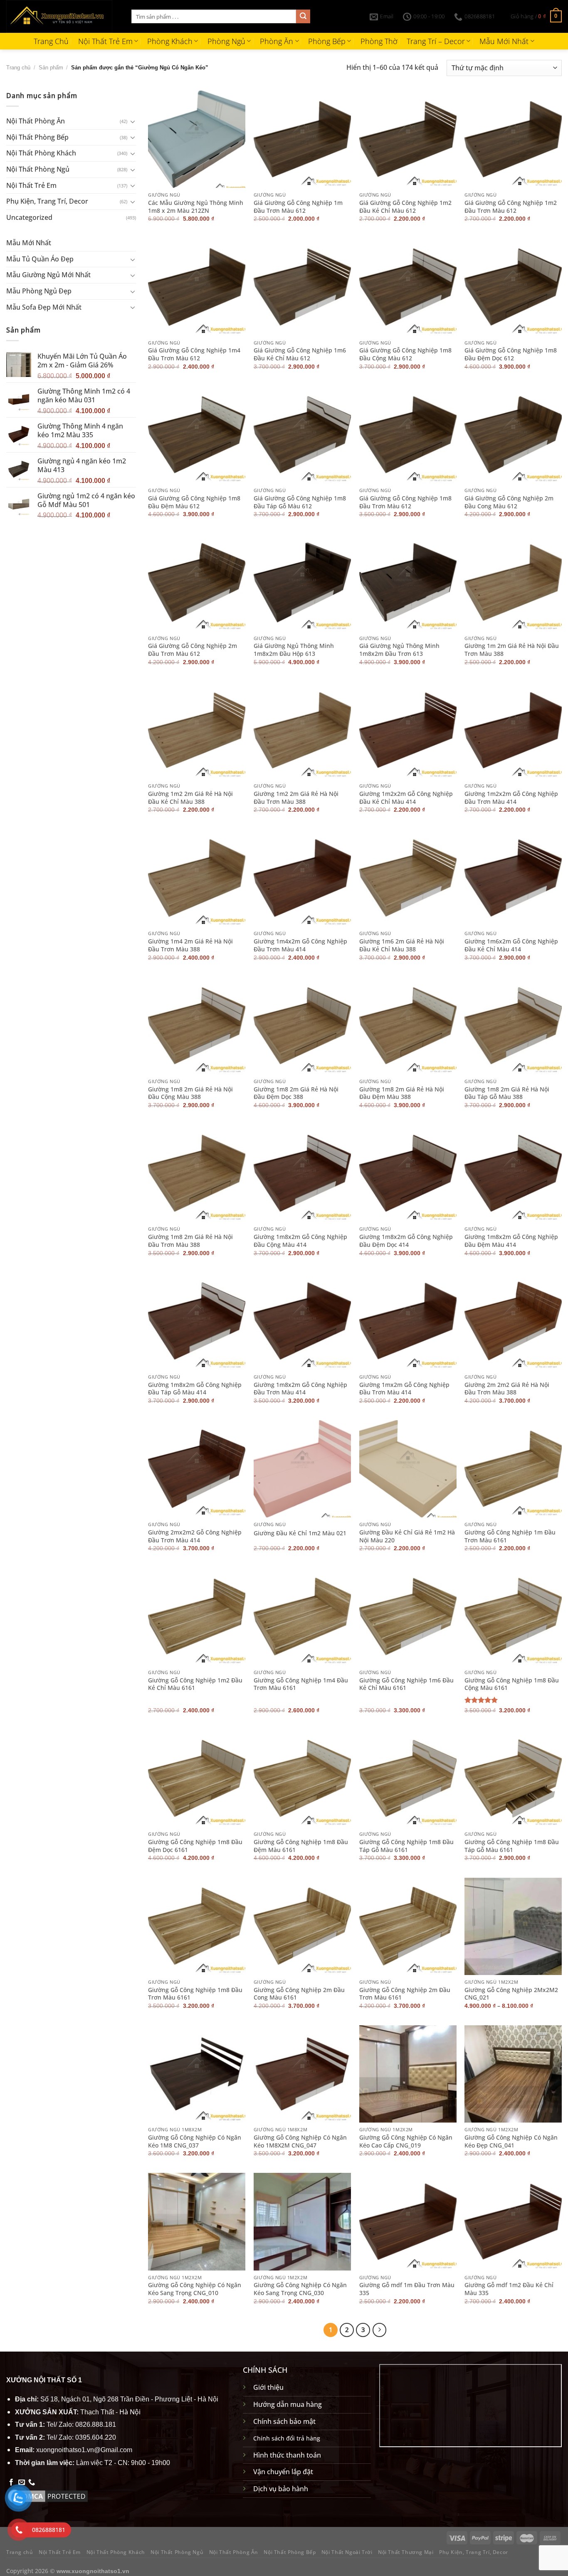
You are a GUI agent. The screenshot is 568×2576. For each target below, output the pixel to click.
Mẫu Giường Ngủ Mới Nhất (48, 275)
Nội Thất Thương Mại (406, 2552)
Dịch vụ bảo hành (281, 2489)
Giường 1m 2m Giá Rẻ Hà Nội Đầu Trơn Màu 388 (512, 650)
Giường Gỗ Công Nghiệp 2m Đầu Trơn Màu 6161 (405, 1994)
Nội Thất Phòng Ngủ (38, 169)
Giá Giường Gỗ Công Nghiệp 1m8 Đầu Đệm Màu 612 (194, 502)
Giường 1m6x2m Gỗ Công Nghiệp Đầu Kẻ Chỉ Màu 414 (511, 945)
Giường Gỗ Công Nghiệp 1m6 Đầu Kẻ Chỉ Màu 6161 (406, 1684)
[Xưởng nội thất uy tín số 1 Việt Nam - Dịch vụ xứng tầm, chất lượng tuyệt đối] (63, 16)
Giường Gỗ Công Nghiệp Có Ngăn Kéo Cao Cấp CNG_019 (406, 2141)
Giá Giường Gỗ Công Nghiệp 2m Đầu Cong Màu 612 (509, 502)
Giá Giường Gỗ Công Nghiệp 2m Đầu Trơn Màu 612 (193, 650)
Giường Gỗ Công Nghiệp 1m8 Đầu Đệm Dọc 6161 (195, 1846)
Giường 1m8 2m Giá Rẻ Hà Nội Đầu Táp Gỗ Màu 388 (507, 1093)
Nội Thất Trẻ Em (105, 41)
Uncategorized (29, 217)
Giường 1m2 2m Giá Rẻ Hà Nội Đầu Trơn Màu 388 (296, 798)
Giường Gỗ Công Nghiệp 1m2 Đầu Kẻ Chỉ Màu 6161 (195, 1684)
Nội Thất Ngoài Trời (347, 2552)
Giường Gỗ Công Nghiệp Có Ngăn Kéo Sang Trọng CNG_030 (300, 2289)
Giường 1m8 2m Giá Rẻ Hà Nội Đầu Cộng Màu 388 (190, 1093)
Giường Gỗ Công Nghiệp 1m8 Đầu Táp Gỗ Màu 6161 (406, 1846)
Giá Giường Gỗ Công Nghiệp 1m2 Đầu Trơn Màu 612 (511, 207)
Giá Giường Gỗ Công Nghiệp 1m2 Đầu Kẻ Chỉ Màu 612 (405, 207)
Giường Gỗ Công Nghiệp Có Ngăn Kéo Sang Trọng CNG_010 (195, 2289)
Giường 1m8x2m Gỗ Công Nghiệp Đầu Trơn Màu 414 (300, 1389)
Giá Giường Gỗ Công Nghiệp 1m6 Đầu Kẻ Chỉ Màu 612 (300, 354)
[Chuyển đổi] (133, 121)
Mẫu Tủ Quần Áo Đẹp (40, 259)
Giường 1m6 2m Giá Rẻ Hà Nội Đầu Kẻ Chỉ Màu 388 (402, 945)
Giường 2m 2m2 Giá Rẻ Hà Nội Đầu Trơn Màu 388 (507, 1389)
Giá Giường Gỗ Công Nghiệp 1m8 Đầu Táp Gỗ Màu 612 (300, 502)
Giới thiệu (268, 2387)
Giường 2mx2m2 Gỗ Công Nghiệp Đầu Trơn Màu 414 (195, 1536)
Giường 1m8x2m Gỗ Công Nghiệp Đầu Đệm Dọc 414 (406, 1241)
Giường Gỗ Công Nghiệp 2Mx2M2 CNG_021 (511, 1994)
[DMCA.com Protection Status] (48, 2495)
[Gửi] (303, 17)
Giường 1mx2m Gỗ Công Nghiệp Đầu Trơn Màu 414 (404, 1389)
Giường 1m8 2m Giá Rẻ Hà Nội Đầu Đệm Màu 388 (402, 1093)
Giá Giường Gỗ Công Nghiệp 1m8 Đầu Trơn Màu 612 (405, 502)
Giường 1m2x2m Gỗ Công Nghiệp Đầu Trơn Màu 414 (511, 798)
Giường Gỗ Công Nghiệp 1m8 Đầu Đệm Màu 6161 (301, 1846)
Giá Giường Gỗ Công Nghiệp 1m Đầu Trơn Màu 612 (298, 207)
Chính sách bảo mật (284, 2421)
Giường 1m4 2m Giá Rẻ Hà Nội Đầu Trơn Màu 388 (190, 945)
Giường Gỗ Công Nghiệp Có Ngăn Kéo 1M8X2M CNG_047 (300, 2141)
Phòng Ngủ (226, 41)
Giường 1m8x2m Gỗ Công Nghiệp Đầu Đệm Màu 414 (511, 1241)
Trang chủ (18, 68)
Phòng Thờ (379, 41)
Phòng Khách (170, 41)
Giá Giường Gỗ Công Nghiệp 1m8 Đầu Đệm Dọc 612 (511, 354)
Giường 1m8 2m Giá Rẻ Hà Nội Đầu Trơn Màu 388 (190, 1241)
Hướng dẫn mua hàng (288, 2404)
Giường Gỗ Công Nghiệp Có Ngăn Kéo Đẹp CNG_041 (511, 2141)
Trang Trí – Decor (436, 41)
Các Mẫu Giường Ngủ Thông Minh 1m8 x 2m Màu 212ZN (196, 207)
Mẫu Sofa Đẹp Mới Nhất (44, 307)
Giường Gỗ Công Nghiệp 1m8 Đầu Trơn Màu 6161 (195, 1994)
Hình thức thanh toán (287, 2455)
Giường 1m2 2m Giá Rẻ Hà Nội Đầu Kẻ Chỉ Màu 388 (190, 798)
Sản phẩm (51, 68)
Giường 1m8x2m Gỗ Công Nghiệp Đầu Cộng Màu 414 (300, 1241)
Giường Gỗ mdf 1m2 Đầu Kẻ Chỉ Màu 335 (509, 2289)
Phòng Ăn (277, 41)
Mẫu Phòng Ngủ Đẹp (39, 291)
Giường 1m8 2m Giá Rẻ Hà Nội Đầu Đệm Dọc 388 (296, 1093)
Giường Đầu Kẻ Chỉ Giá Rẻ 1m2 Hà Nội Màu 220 (407, 1536)
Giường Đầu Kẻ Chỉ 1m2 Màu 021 (300, 1533)
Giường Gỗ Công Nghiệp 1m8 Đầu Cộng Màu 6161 (512, 1684)
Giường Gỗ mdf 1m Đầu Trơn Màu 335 (407, 2289)
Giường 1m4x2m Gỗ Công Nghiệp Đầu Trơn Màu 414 (300, 945)
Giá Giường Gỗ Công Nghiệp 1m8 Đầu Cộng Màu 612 (405, 354)
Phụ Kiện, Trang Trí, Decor (47, 201)
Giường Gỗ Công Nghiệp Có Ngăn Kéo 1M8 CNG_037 (195, 2141)
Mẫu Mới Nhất (504, 41)
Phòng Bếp (327, 41)
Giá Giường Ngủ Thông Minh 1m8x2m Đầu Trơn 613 (399, 650)
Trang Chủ (51, 41)
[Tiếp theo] (380, 2330)
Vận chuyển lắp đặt (283, 2472)
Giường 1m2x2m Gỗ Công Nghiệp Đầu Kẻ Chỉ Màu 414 (406, 798)
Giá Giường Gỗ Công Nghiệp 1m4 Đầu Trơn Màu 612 (194, 354)
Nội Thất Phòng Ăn (36, 121)
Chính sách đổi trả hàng (287, 2438)
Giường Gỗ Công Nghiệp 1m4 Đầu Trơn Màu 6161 (301, 1684)
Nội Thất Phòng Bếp (37, 137)
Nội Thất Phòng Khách (41, 153)
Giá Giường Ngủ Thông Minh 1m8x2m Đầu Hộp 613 (294, 650)
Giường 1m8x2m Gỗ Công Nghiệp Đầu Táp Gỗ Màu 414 (195, 1389)
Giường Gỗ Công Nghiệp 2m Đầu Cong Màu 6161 (299, 1994)
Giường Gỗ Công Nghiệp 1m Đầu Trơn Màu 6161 (510, 1536)
